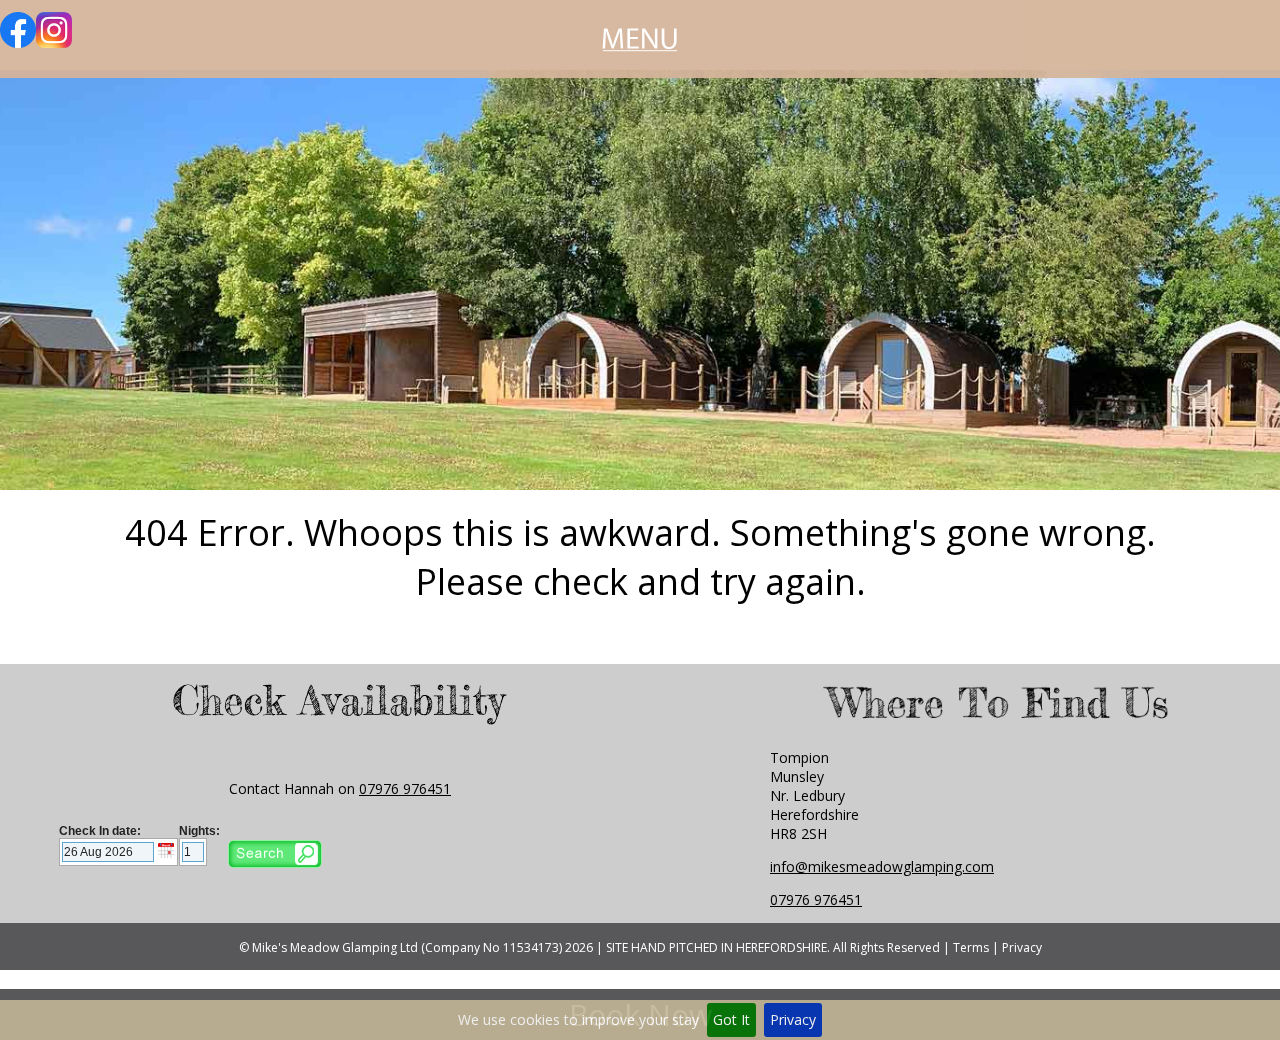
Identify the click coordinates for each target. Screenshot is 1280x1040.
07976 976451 (405, 788)
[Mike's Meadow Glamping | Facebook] (18, 42)
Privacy (793, 1019)
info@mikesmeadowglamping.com (882, 866)
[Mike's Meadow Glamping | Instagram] (54, 42)
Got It (731, 1019)
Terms (971, 947)
